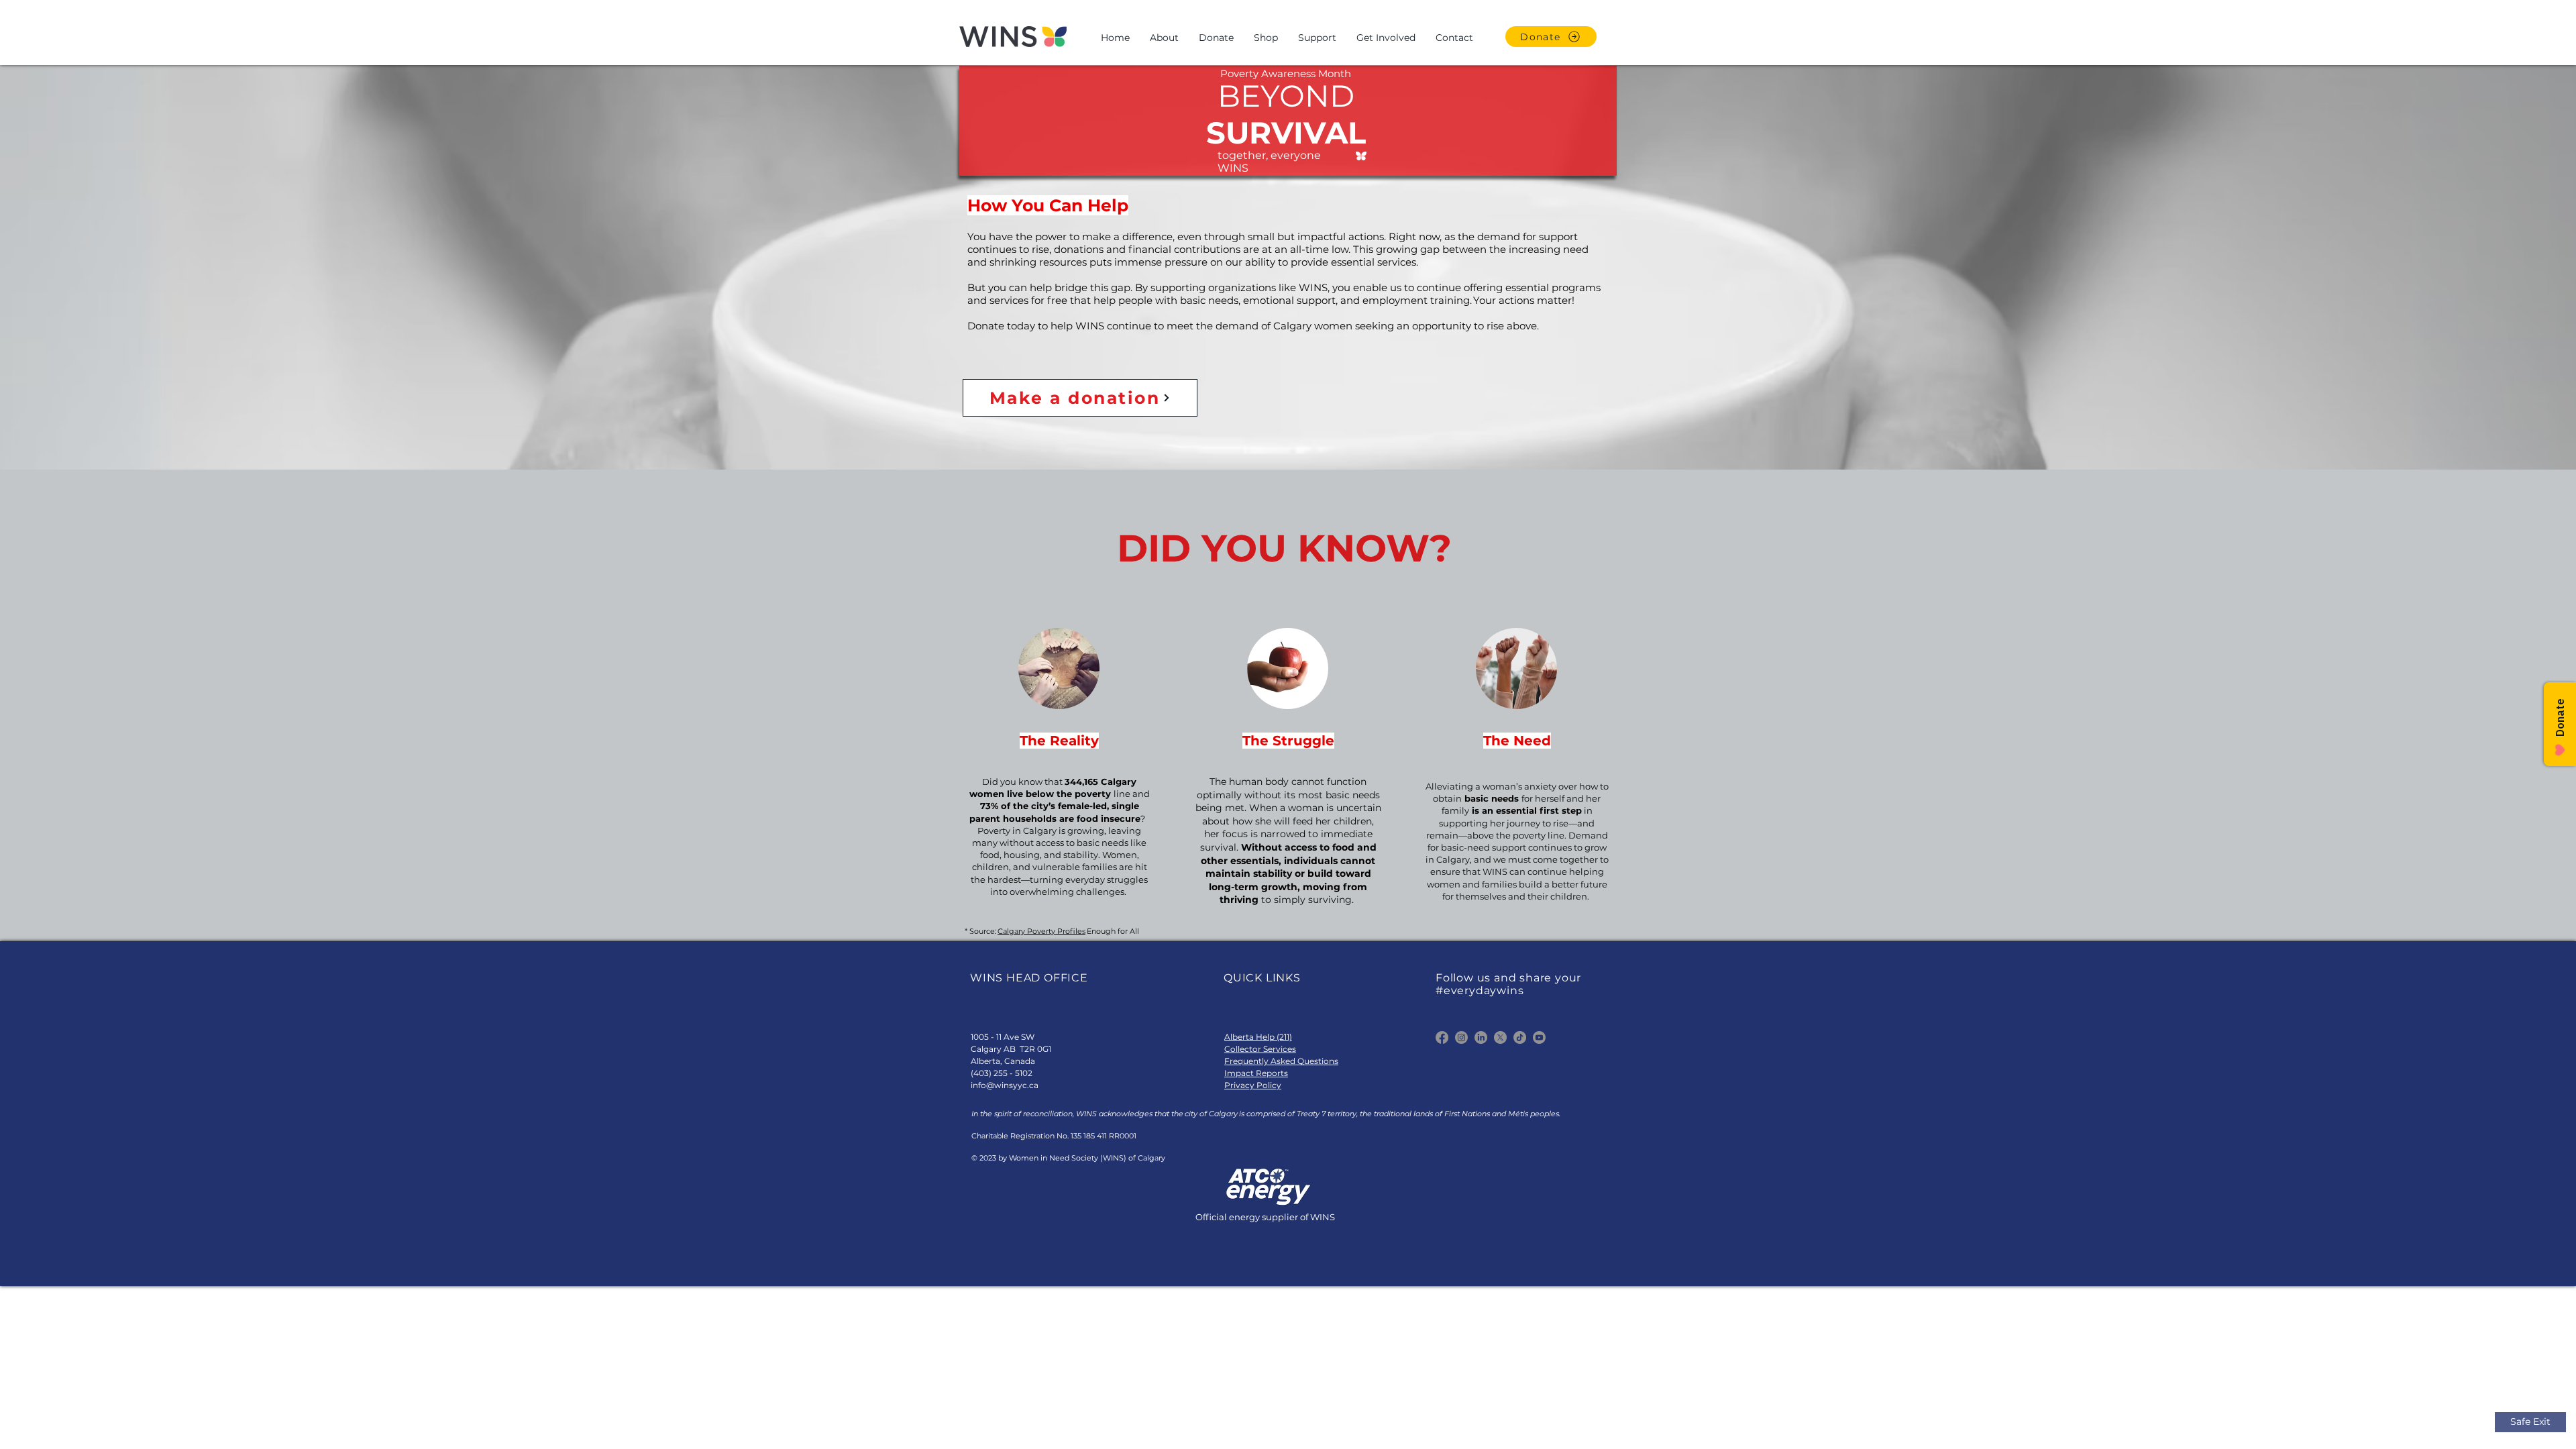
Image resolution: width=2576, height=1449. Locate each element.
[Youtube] (1539, 1037)
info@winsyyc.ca (1005, 1085)
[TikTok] (1520, 1037)
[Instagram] (1461, 1037)
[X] (1500, 1037)
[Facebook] (1442, 1037)
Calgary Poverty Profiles (1041, 931)
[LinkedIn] (1481, 1037)
